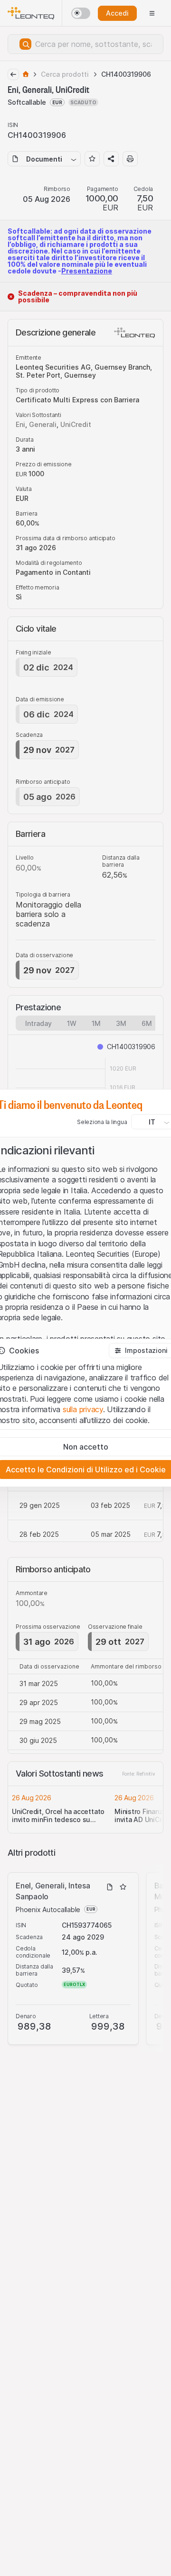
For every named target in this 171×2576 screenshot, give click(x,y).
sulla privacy (83, 1409)
